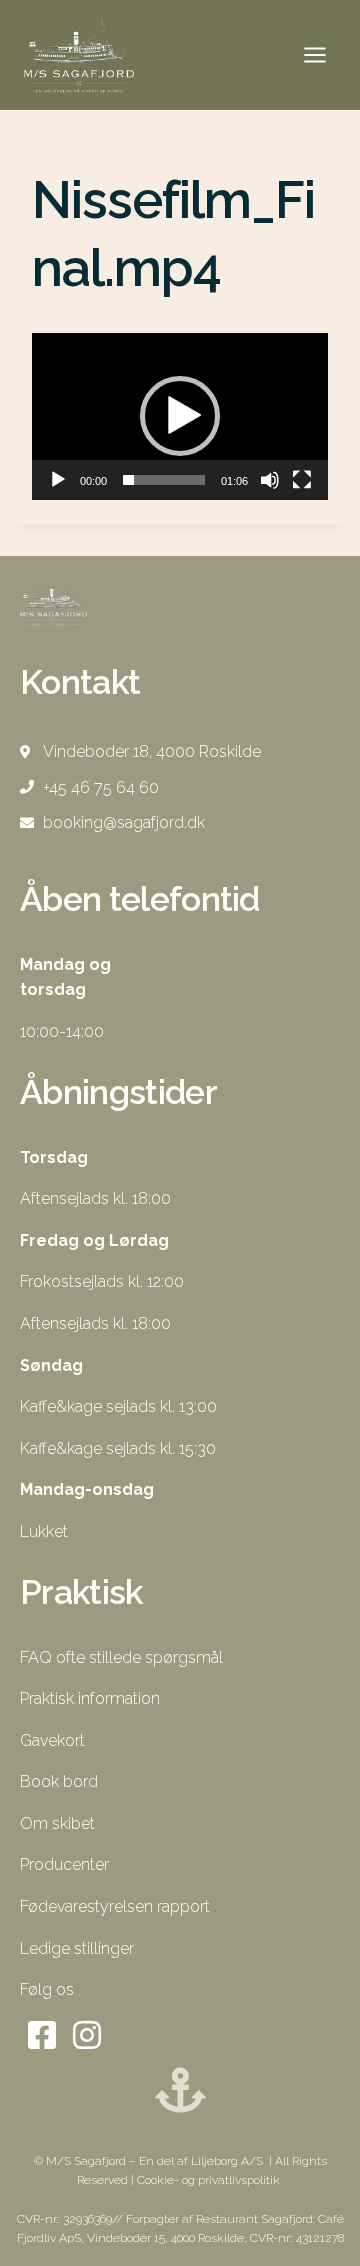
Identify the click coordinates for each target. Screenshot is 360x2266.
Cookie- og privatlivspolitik (210, 2180)
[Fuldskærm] (302, 480)
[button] (180, 416)
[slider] (164, 480)
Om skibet (57, 1823)
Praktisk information (90, 1698)
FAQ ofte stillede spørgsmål (121, 1657)
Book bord (59, 1781)
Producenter (64, 1864)
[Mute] (270, 480)
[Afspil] (58, 480)
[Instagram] (87, 2035)
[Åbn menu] (314, 54)
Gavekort (52, 1740)
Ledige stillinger (77, 1948)
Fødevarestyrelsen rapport (115, 1906)
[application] (180, 416)
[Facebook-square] (42, 2035)
